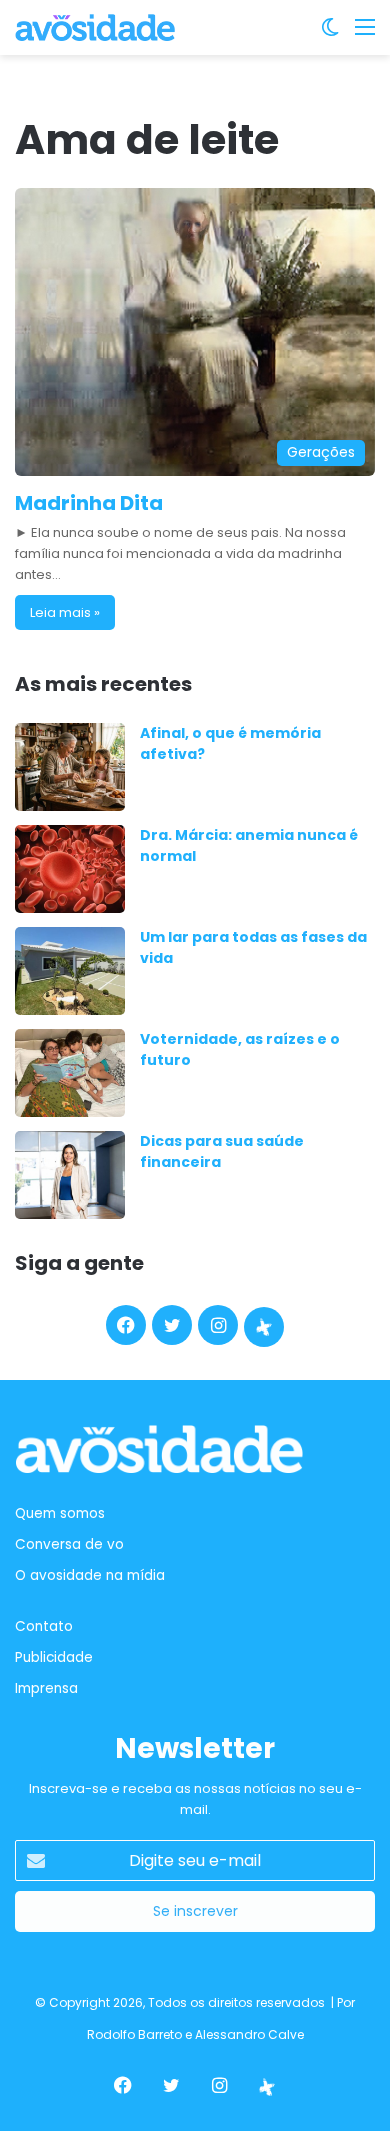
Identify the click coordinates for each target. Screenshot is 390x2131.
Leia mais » (65, 612)
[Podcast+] (264, 1327)
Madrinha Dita (89, 503)
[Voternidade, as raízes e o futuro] (70, 1073)
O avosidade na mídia (90, 1575)
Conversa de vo (69, 1544)
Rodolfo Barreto (134, 2034)
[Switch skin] (330, 34)
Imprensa (46, 1688)
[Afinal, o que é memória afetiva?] (70, 767)
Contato (44, 1626)
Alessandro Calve (249, 2034)
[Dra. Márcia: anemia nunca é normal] (70, 869)
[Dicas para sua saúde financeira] (70, 1175)
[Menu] (365, 34)
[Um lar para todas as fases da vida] (70, 971)
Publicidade (54, 1657)
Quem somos (60, 1513)
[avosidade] (95, 27)
